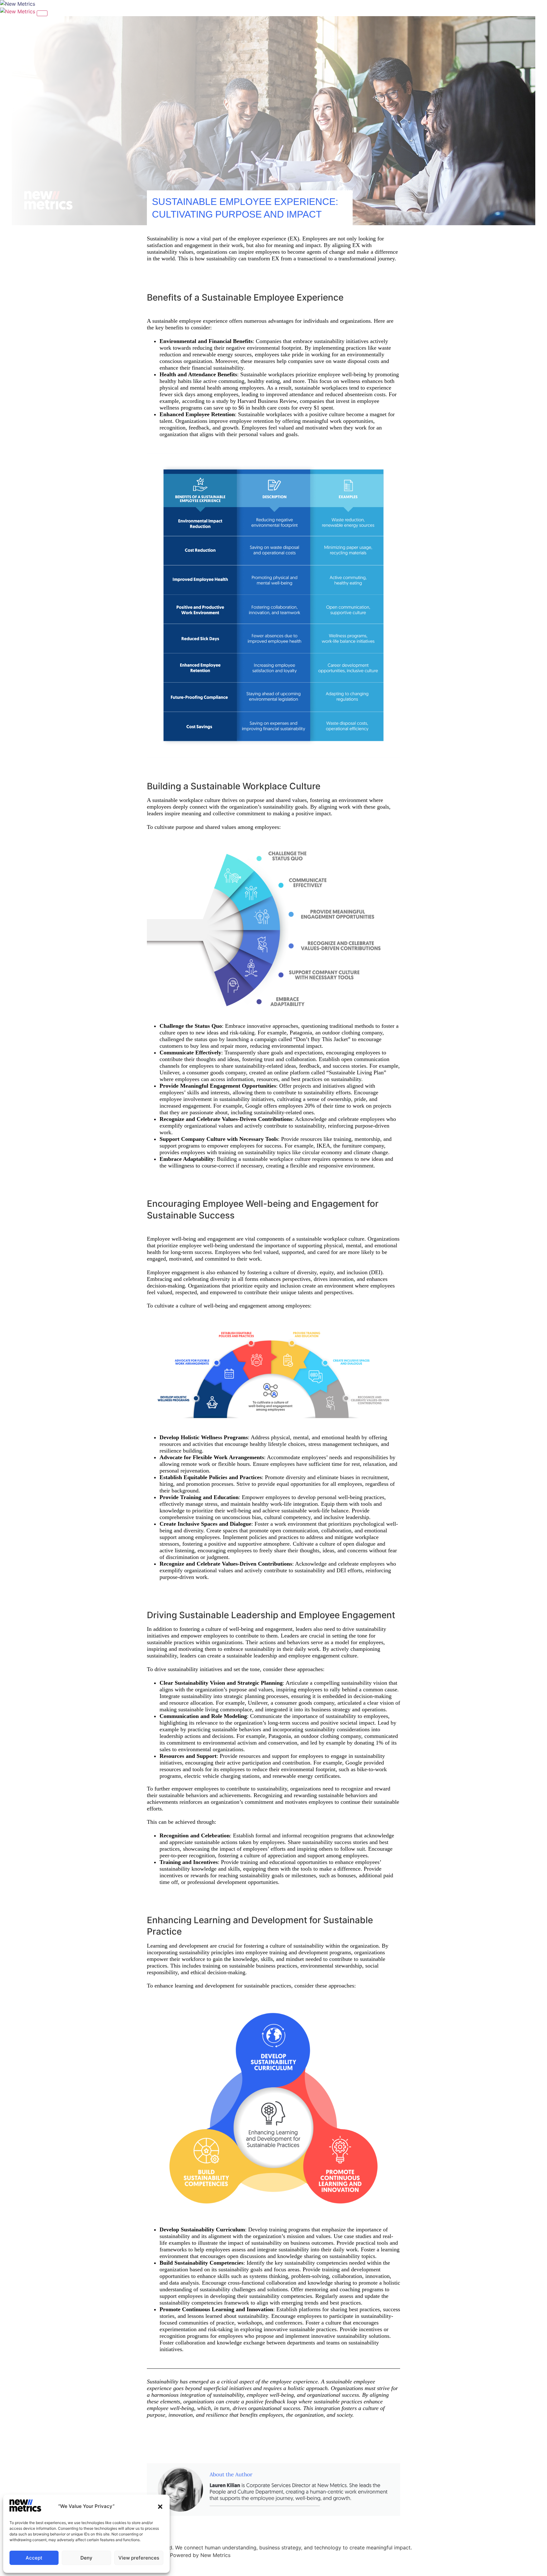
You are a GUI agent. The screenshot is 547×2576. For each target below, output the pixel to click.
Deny (86, 2558)
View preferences (139, 2558)
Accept (34, 2558)
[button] (160, 2507)
